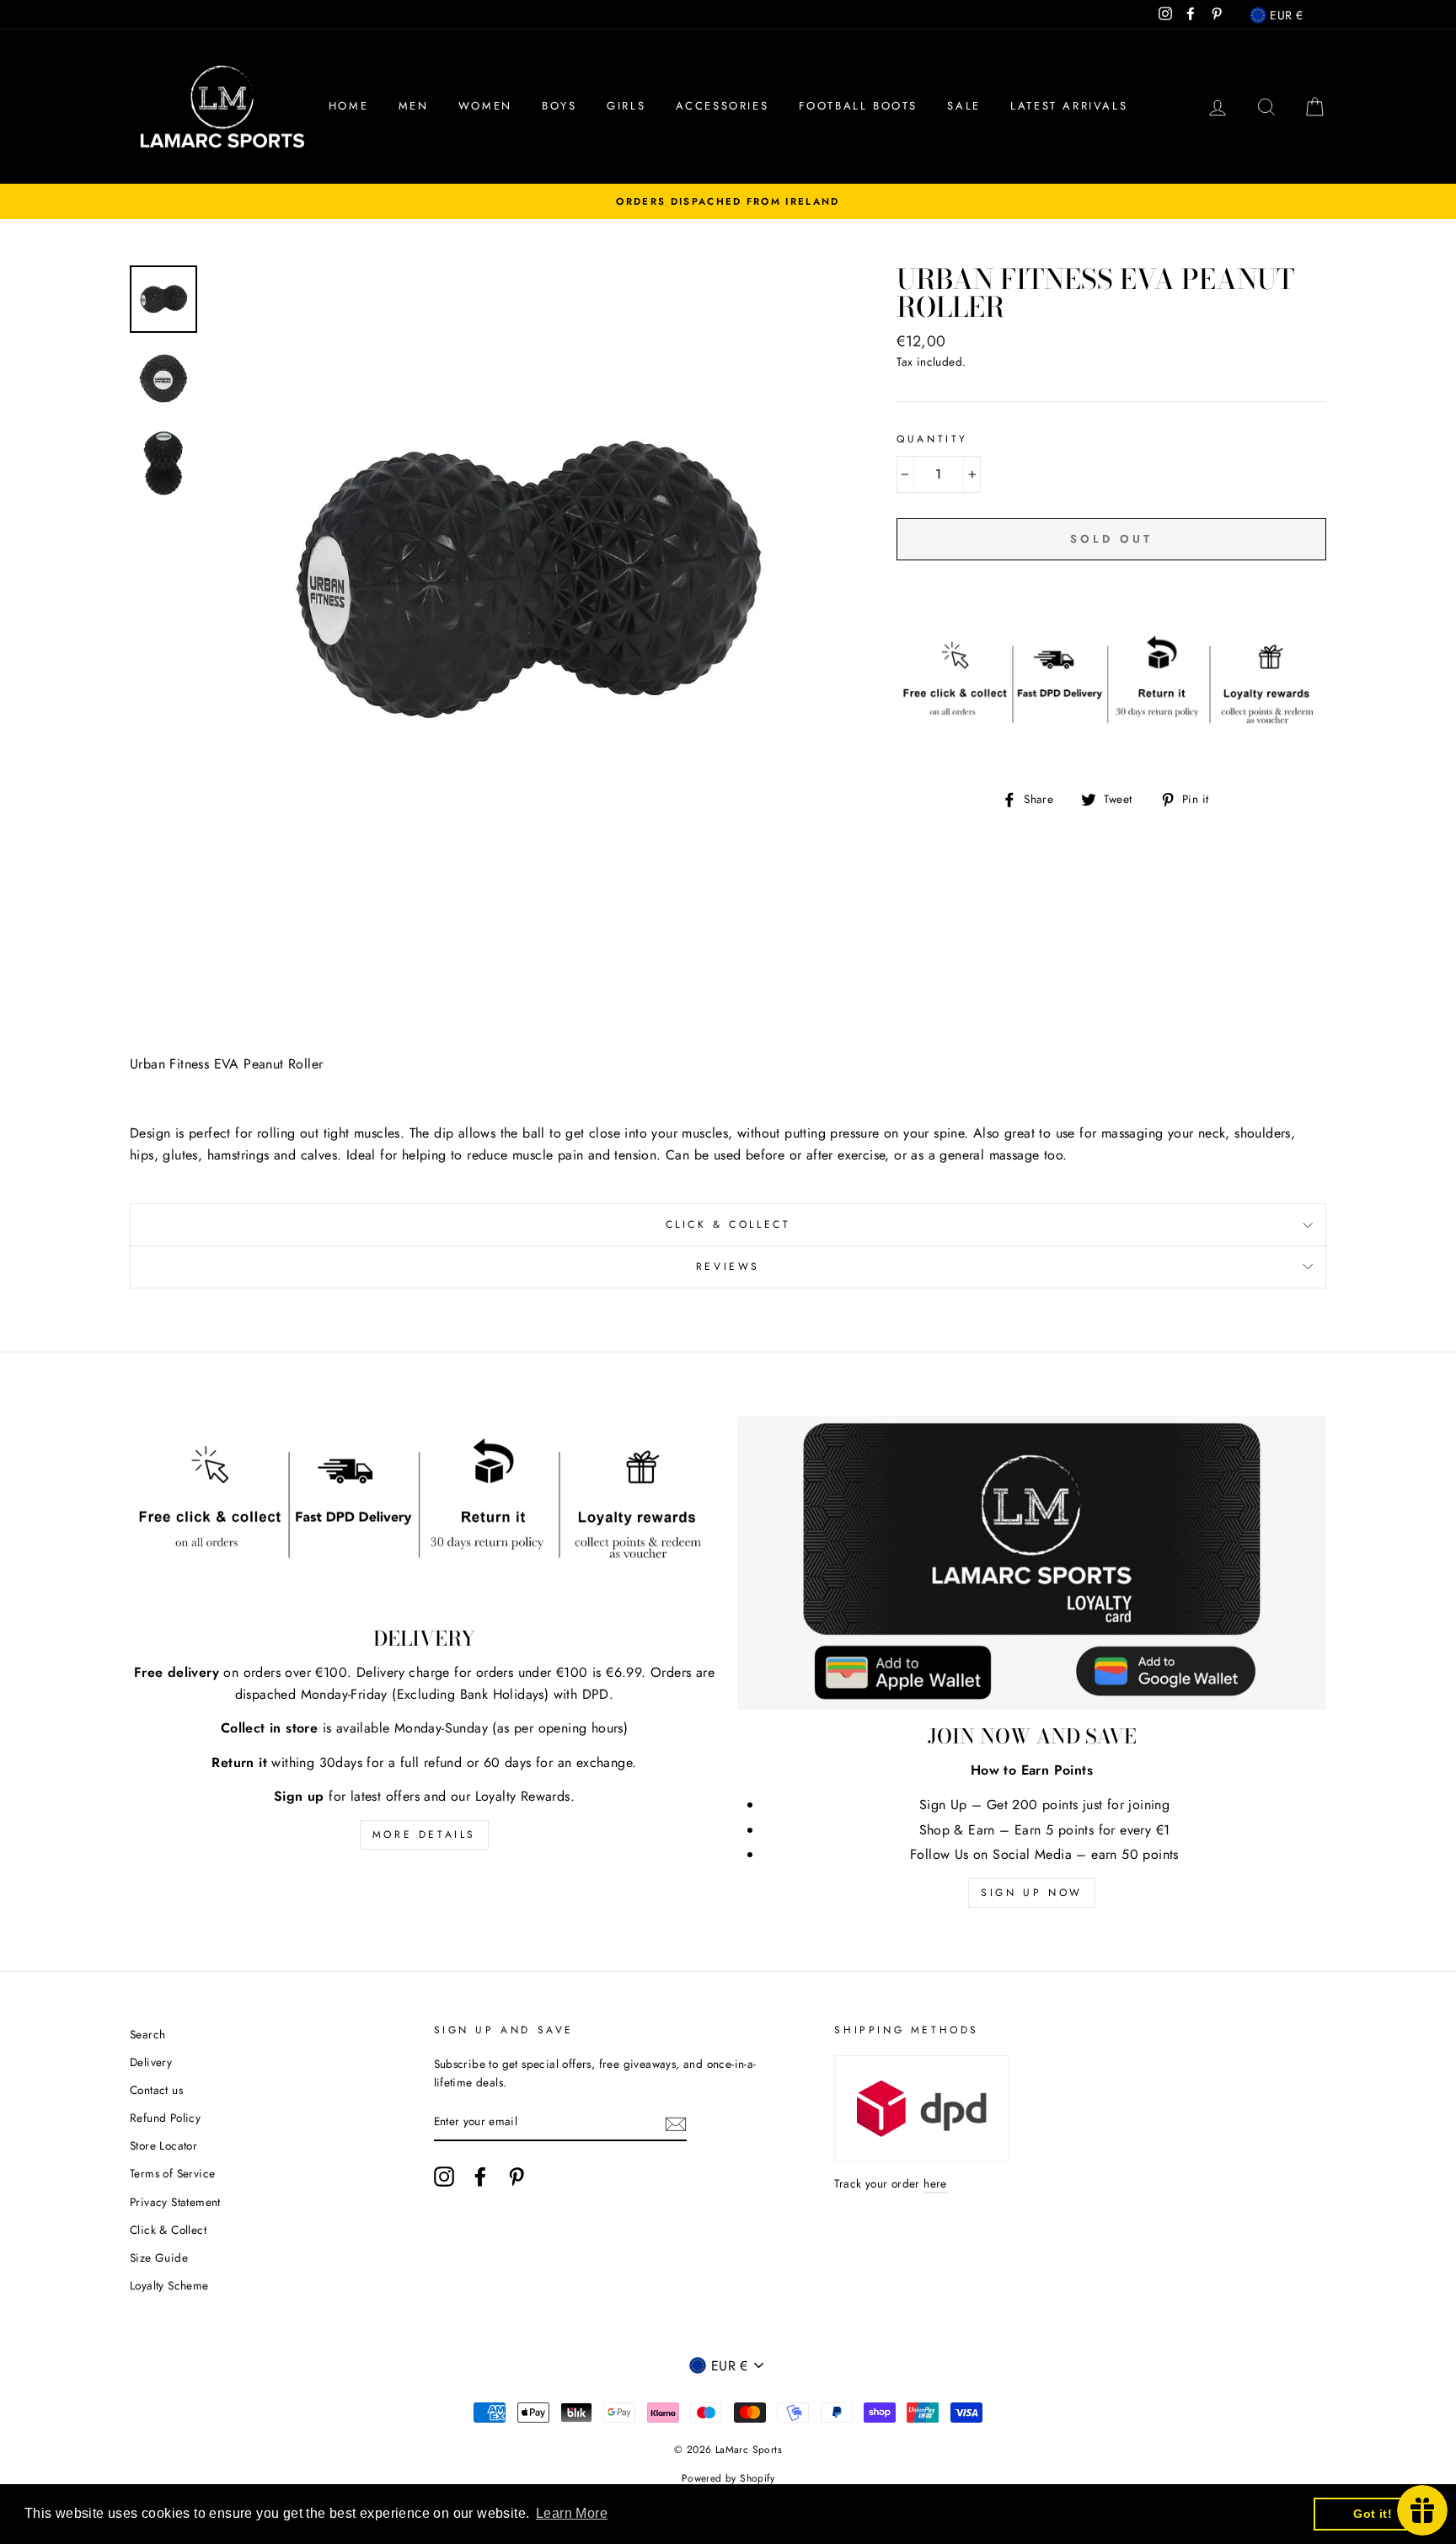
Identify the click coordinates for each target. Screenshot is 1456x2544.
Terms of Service (172, 2173)
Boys (559, 106)
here (935, 2183)
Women (485, 106)
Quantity (932, 439)
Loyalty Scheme (169, 2285)
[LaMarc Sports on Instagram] (444, 2177)
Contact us (156, 2090)
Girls (626, 106)
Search (147, 2034)
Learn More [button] (572, 2513)
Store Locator (163, 2145)
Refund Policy (165, 2118)
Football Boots (858, 106)
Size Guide (159, 2257)
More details (424, 1834)
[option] (728, 201)
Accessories (723, 106)
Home (348, 106)
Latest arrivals (1069, 106)
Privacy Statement (175, 2202)
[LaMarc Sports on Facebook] (480, 2177)
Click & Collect (728, 1224)
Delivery (151, 2062)
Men (414, 106)
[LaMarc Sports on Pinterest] (517, 2177)
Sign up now (1032, 1893)
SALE (964, 106)
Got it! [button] (1373, 2514)
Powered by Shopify (728, 2478)
